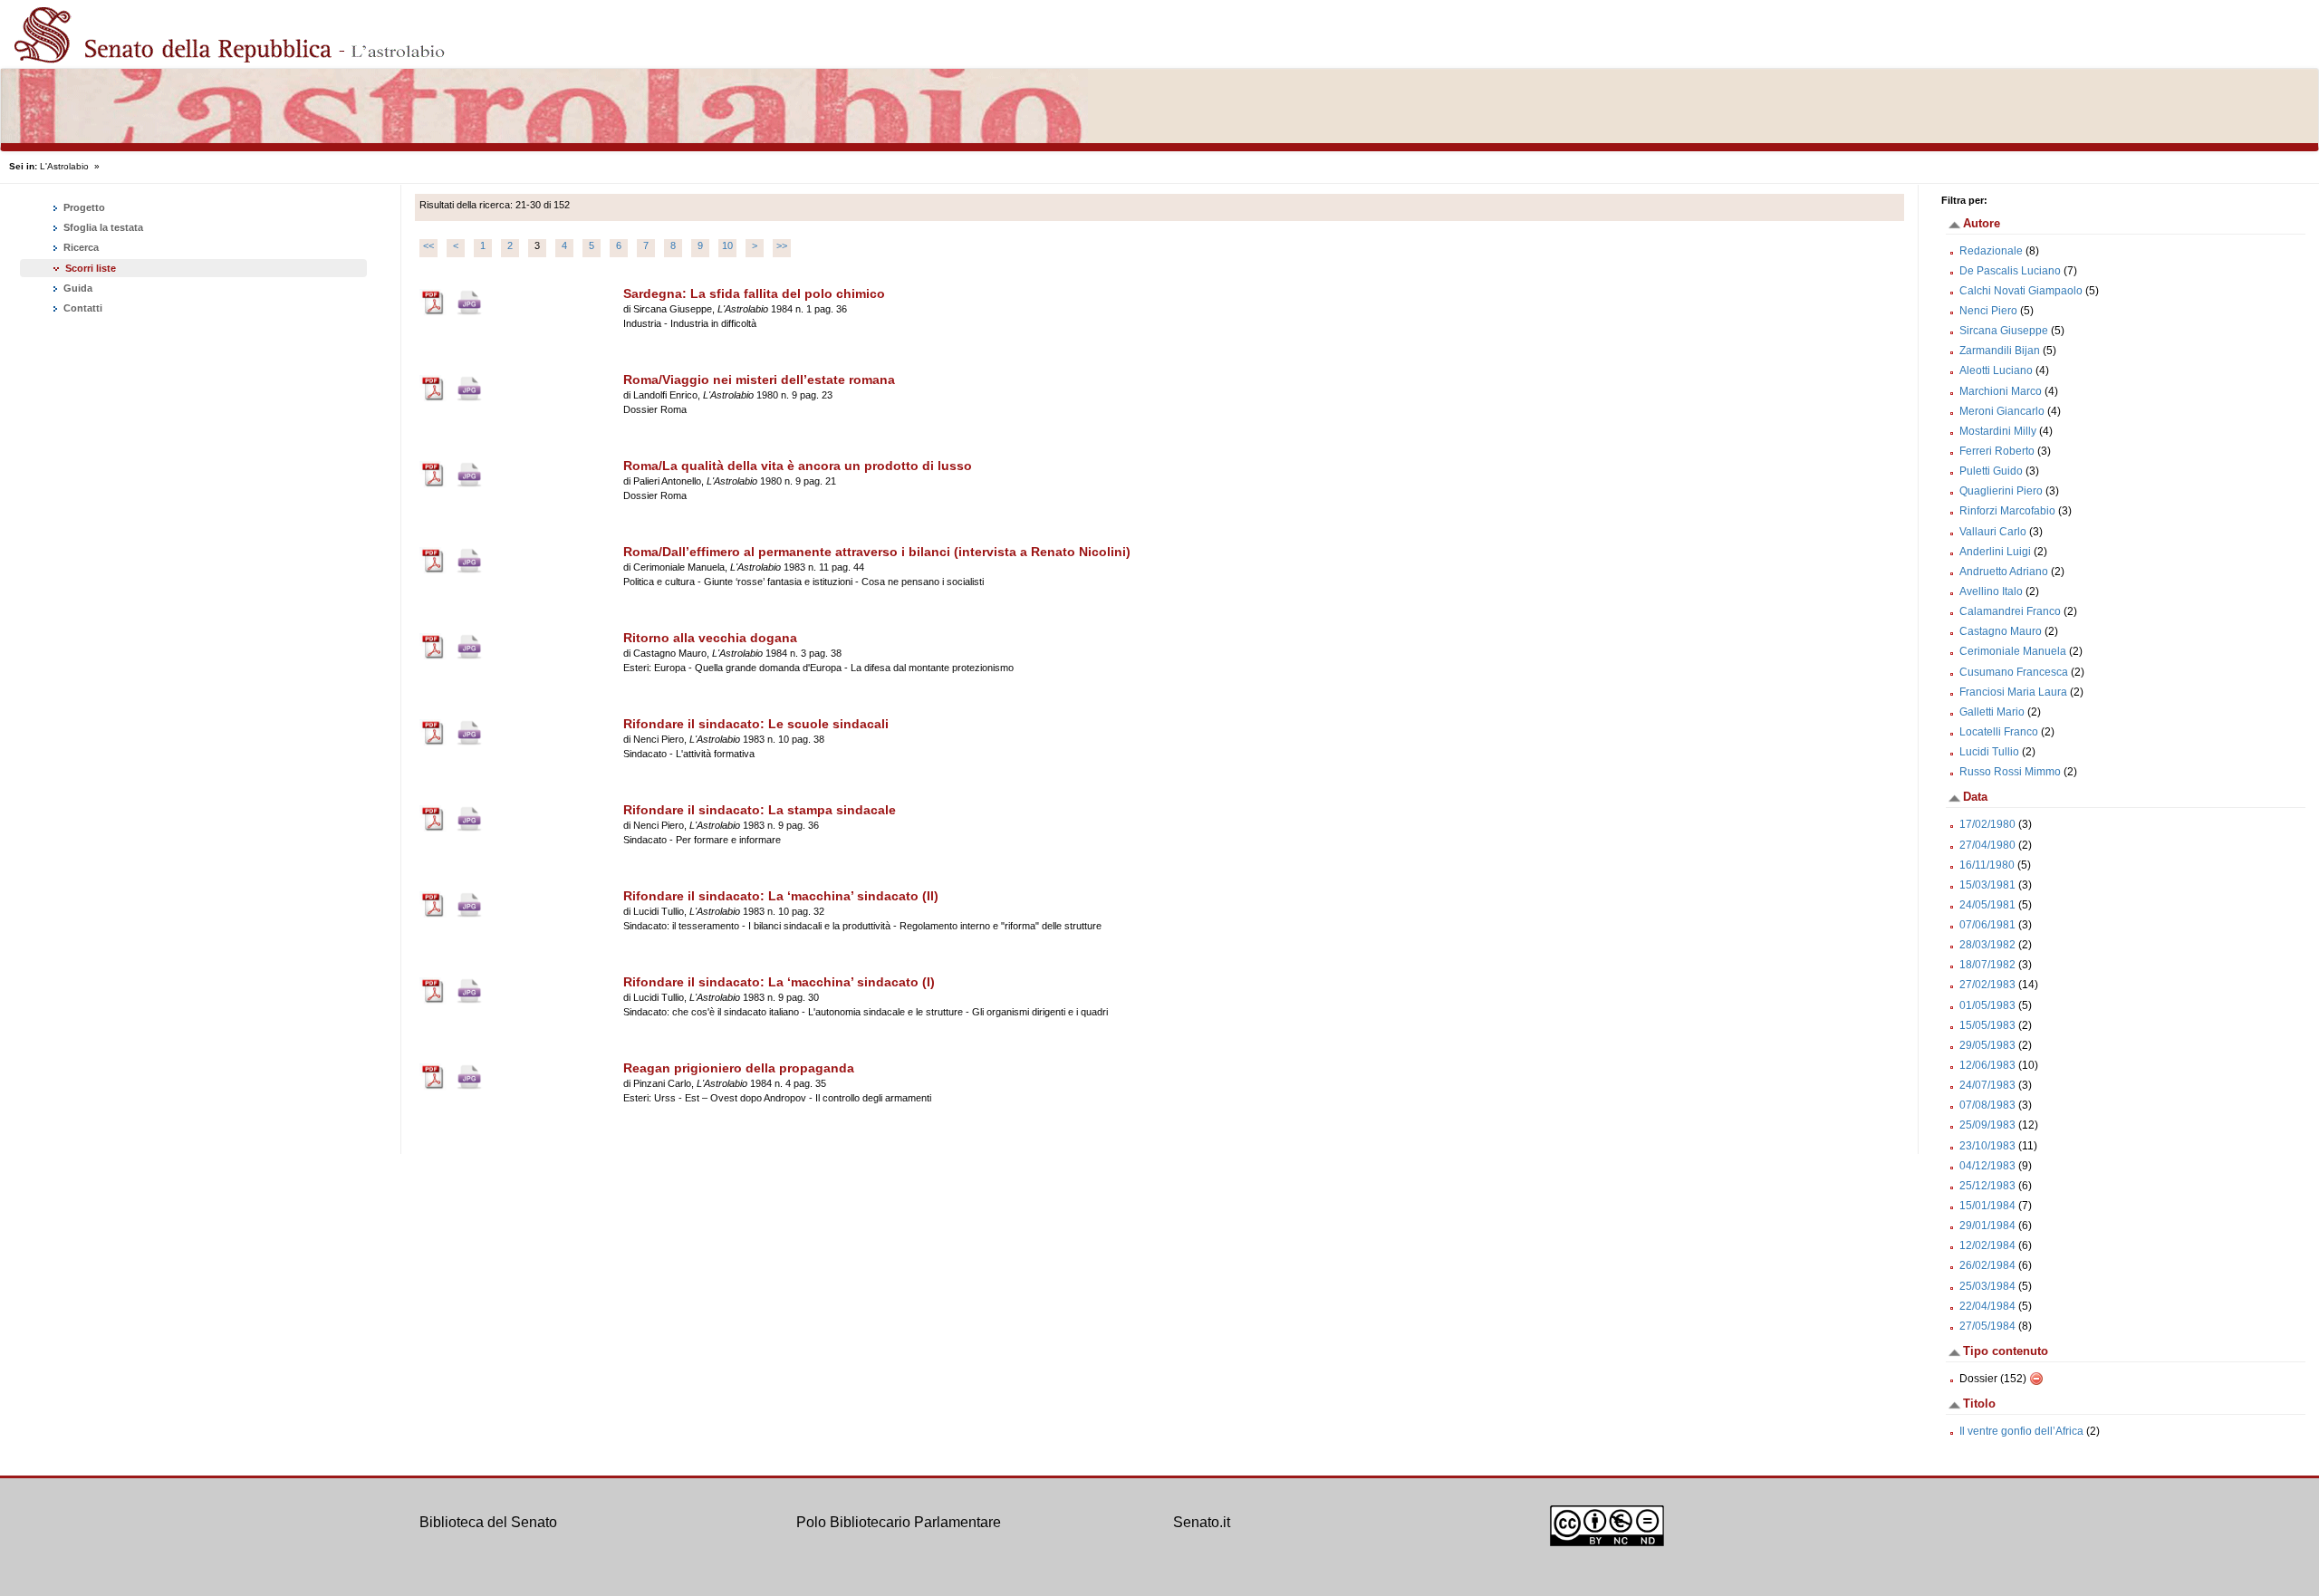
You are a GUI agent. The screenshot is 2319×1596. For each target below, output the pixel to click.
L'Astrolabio (64, 166)
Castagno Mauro (2001, 631)
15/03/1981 (1987, 885)
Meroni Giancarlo (2002, 411)
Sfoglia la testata (102, 227)
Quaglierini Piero (2001, 491)
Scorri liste (91, 268)
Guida (77, 288)
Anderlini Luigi (1995, 552)
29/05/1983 (1987, 1045)
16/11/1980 (1987, 865)
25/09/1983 (1987, 1125)
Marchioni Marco (2001, 391)
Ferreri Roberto (1997, 451)
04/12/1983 (1987, 1166)
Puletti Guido (1991, 471)
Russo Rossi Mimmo (2010, 772)
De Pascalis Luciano (2010, 271)
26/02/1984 (1987, 1265)
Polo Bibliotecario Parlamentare (899, 1522)
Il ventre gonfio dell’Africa (2023, 1431)
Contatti (82, 308)
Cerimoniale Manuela (2013, 651)
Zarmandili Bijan (2000, 351)
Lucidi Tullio (1989, 752)
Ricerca (80, 247)
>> (782, 245)
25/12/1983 (1987, 1186)
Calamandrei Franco (2010, 611)
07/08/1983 (1987, 1105)
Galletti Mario (1992, 712)
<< (428, 245)
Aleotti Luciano (1996, 370)
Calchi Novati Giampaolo (2021, 291)
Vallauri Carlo (1993, 532)
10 (727, 245)
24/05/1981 (1987, 905)
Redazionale (1991, 251)
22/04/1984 (1987, 1306)
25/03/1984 (1987, 1286)
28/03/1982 (1987, 945)
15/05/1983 (1987, 1025)
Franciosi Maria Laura (2013, 692)
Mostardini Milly (1998, 431)
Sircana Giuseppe (2004, 331)
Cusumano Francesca (2014, 672)
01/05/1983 (1987, 1005)
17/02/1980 (1987, 824)
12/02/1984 (1987, 1245)
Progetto (83, 207)
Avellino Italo (1991, 591)
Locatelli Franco (1999, 732)
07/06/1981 (1987, 925)
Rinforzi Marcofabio (2007, 511)
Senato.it (1202, 1522)
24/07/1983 (1987, 1085)
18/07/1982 (1987, 965)
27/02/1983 (1987, 985)
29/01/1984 (1987, 1226)
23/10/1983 (1987, 1146)
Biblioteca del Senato (488, 1522)
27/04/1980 (1987, 845)
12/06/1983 (1987, 1065)
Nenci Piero (1988, 311)
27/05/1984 (1987, 1326)
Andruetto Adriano (2004, 572)
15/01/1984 (1987, 1206)
